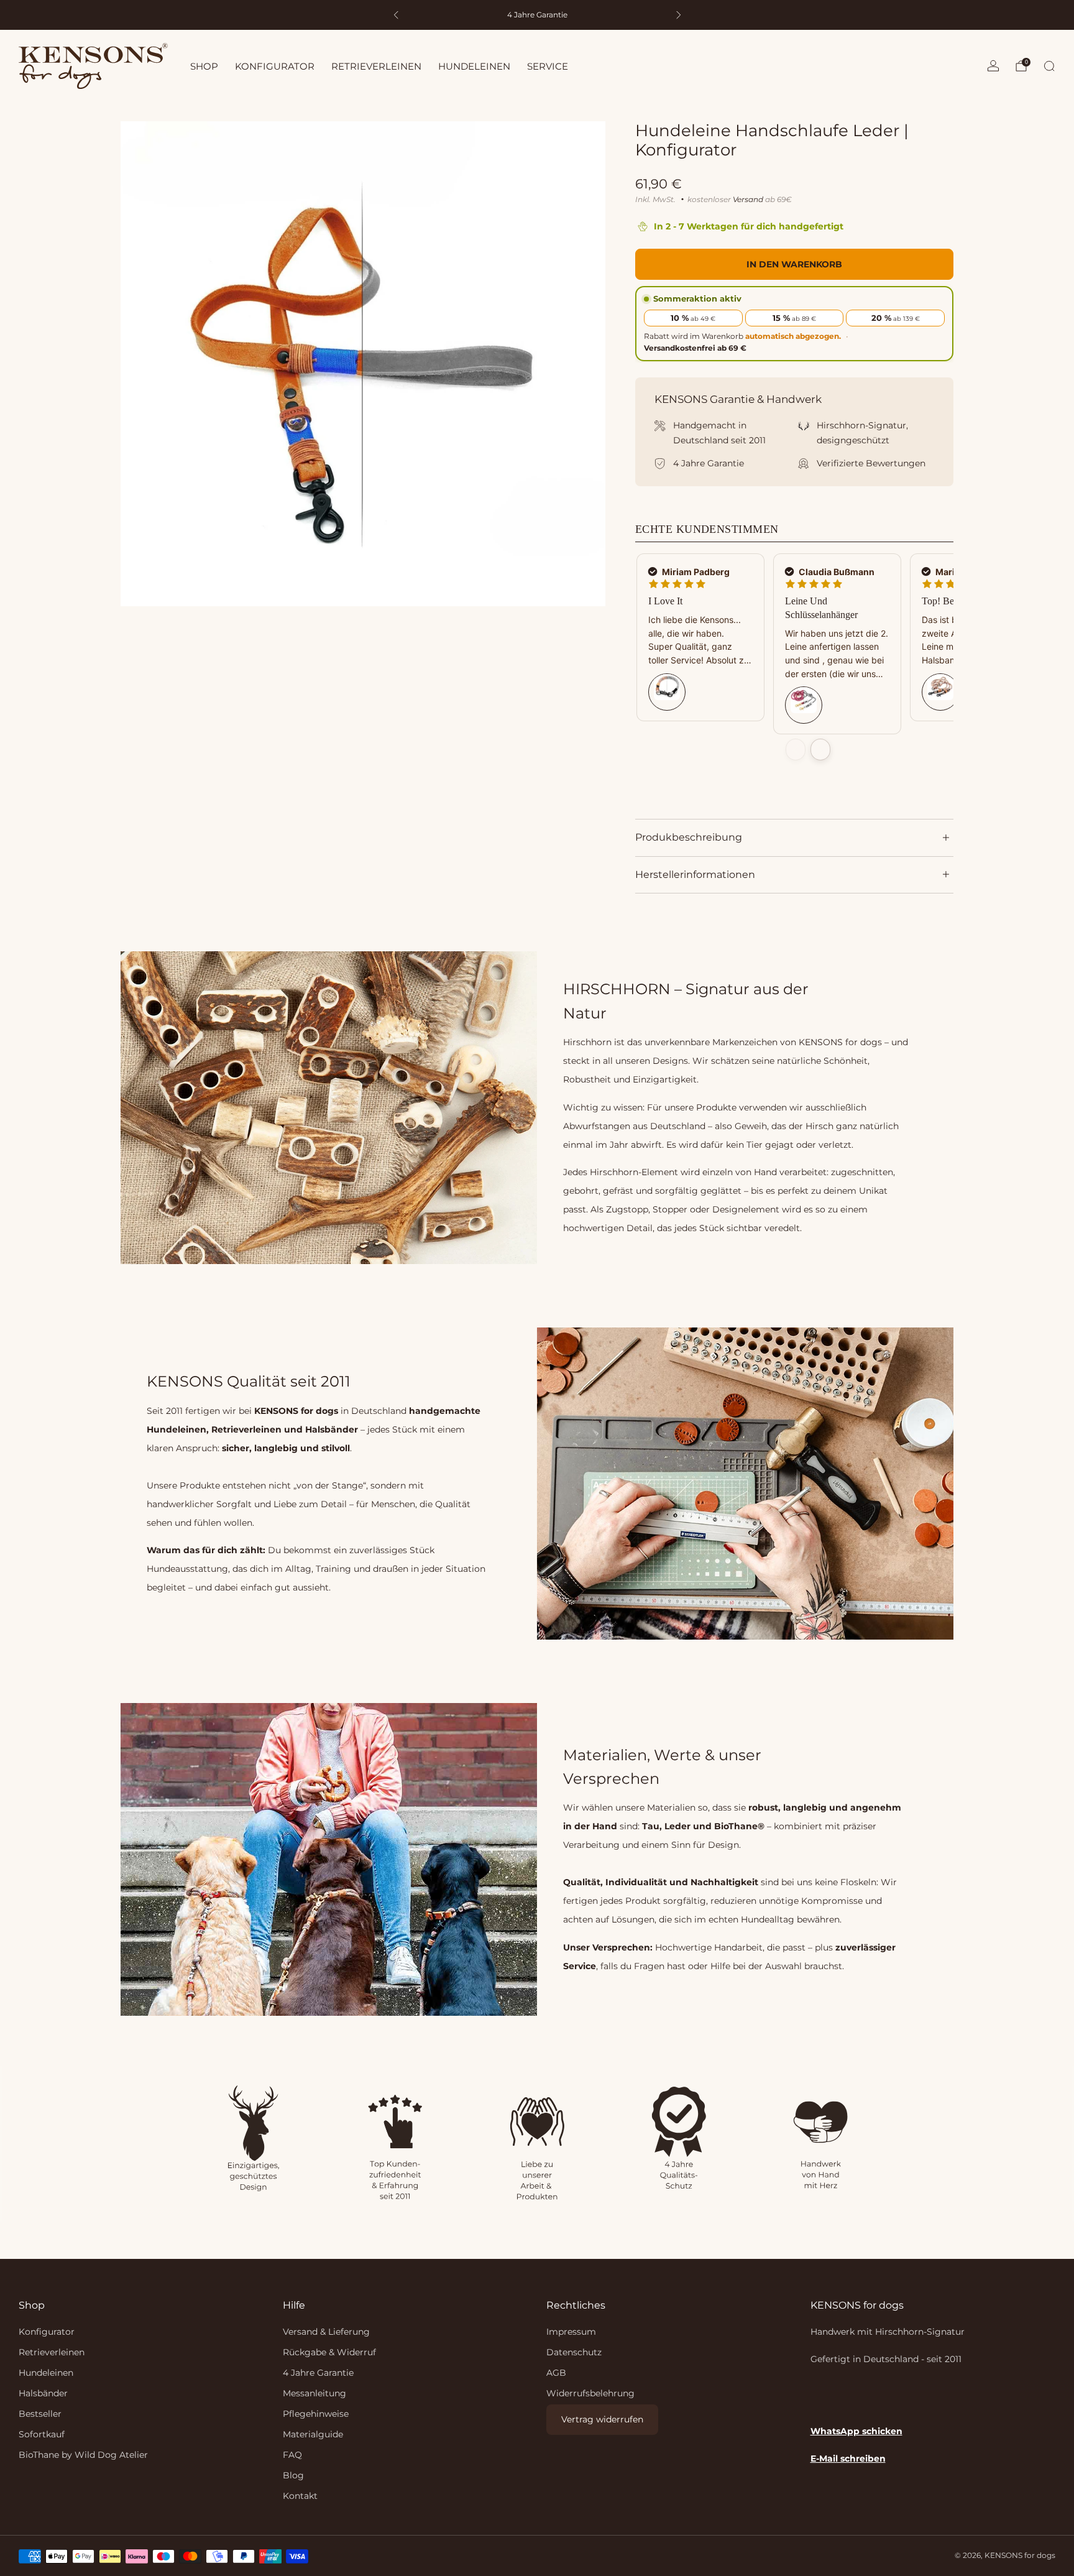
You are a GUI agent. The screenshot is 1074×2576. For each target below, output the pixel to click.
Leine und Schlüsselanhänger (821, 608)
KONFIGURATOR (275, 66)
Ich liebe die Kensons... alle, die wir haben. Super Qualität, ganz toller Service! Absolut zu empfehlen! (699, 641)
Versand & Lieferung (326, 2332)
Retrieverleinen (52, 2352)
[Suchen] (1049, 66)
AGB (556, 2373)
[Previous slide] (796, 750)
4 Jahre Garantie (318, 2373)
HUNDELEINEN (474, 66)
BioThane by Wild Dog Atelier (83, 2455)
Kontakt (300, 2496)
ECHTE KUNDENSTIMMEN (707, 529)
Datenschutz (574, 2352)
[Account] (993, 66)
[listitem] (537, 15)
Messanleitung (314, 2393)
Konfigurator (47, 2332)
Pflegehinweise (316, 2414)
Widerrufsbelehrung (590, 2393)
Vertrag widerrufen (602, 2419)
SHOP (204, 66)
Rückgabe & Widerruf (329, 2352)
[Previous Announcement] (396, 15)
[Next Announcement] (679, 15)
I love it (665, 601)
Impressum (571, 2332)
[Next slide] (820, 750)
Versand (748, 199)
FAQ (292, 2455)
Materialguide (313, 2434)
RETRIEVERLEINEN (376, 66)
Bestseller (40, 2414)
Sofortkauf (42, 2434)
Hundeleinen (46, 2373)
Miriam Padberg (695, 572)
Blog (293, 2475)
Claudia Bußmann (836, 572)
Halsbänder (43, 2393)
